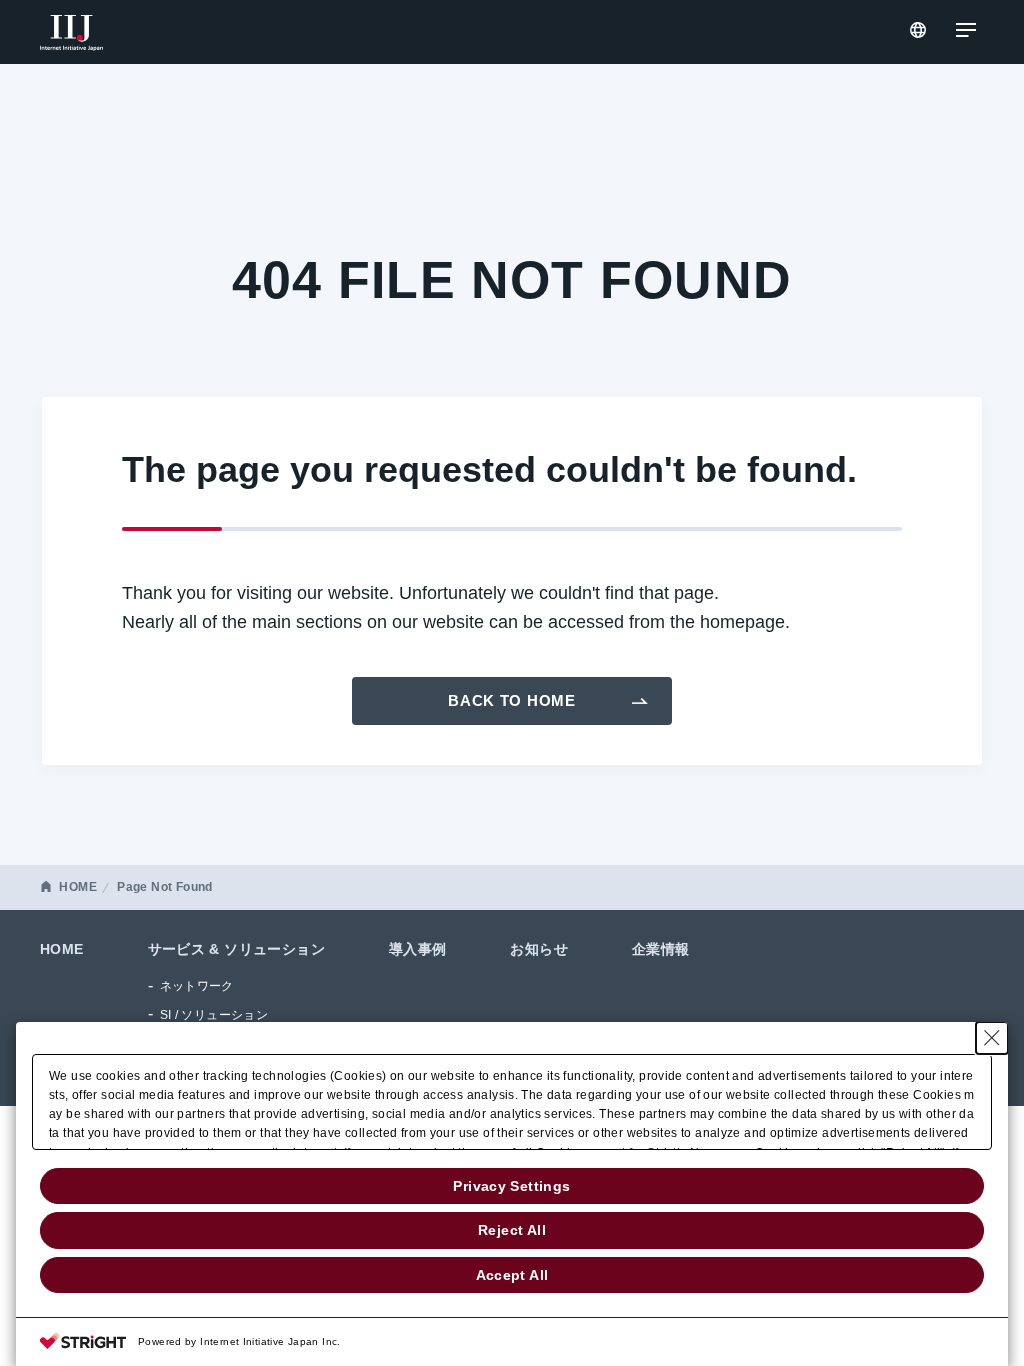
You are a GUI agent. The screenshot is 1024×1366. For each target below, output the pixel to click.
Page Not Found (164, 887)
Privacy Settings (511, 1186)
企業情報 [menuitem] (661, 949)
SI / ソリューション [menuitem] (214, 1015)
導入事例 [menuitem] (418, 949)
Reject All (512, 1230)
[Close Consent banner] (992, 1038)
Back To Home (512, 700)
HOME (78, 887)
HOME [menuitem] (62, 949)
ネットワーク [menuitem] (197, 986)
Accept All (512, 1275)
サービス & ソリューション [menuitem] (236, 949)
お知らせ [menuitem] (539, 949)
